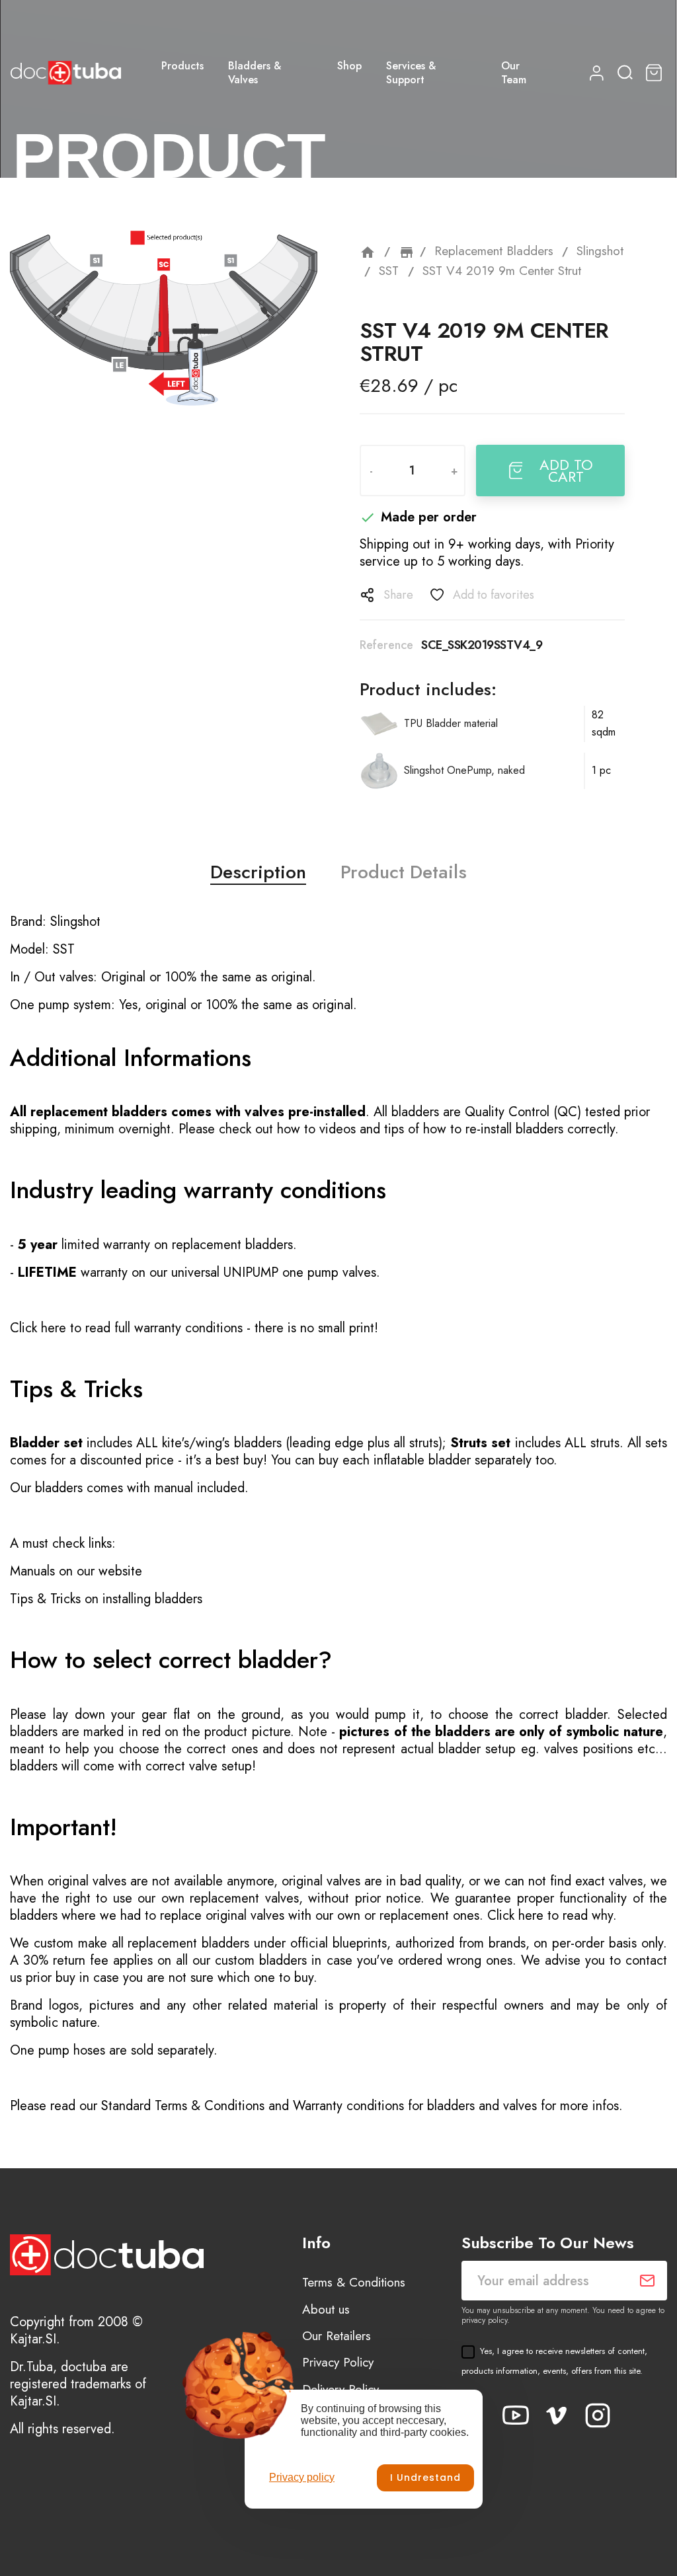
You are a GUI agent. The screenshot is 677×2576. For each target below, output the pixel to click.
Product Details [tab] (404, 872)
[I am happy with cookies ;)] (425, 2478)
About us (326, 2309)
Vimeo (557, 2415)
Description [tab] (258, 872)
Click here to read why (550, 1915)
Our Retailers (337, 2336)
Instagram (598, 2415)
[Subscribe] (647, 2281)
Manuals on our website (76, 1571)
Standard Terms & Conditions (183, 2106)
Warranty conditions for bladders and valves (415, 2106)
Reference (386, 645)
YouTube (516, 2415)
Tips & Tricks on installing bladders (106, 1599)
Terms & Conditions (354, 2282)
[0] (656, 73)
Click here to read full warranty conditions (126, 1328)
